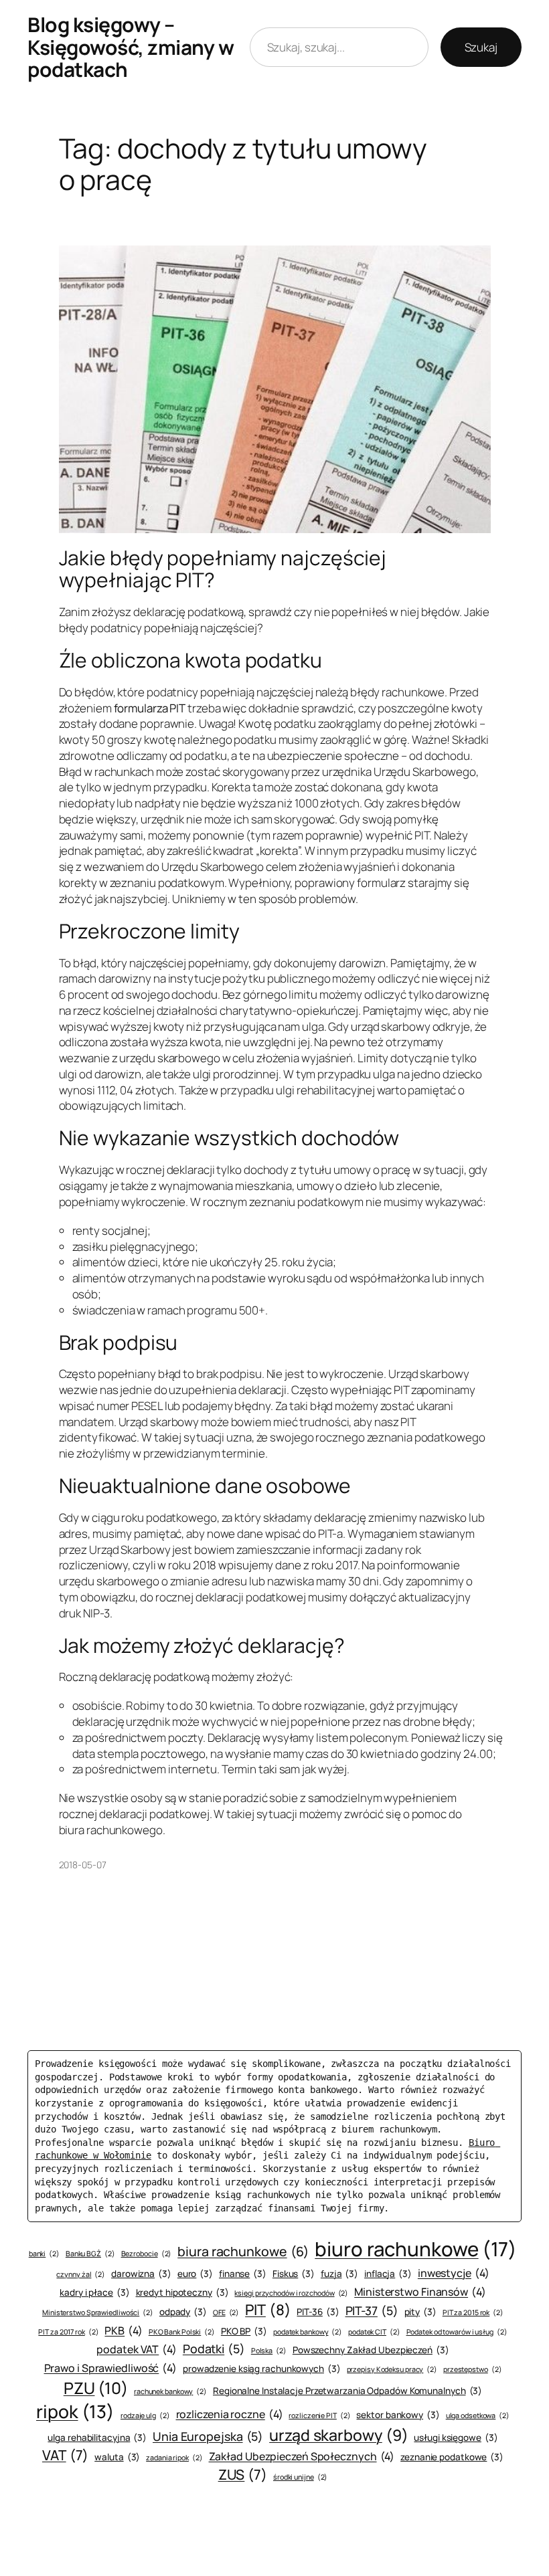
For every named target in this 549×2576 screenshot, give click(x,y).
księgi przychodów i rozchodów (291, 2293)
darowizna (141, 2274)
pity (420, 2312)
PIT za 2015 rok (473, 2312)
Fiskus (294, 2274)
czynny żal (81, 2274)
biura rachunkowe (243, 2251)
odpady (183, 2312)
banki (44, 2254)
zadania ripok (174, 2458)
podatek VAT (137, 2349)
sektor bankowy (398, 2415)
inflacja (388, 2274)
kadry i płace (94, 2292)
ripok (75, 2411)
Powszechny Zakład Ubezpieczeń (371, 2350)
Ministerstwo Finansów (420, 2292)
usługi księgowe (456, 2438)
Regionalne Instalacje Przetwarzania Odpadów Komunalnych (347, 2391)
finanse (243, 2274)
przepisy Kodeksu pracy (392, 2369)
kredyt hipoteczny (182, 2292)
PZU (96, 2388)
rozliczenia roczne (230, 2414)
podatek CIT (374, 2332)
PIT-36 (318, 2312)
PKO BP (244, 2331)
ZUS (243, 2474)
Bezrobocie (147, 2254)
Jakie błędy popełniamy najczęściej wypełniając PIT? (223, 569)
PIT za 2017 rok (68, 2332)
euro (195, 2274)
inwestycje (454, 2273)
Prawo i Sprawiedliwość (111, 2368)
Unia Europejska (208, 2436)
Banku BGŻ (90, 2254)
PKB (123, 2331)
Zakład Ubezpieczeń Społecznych (302, 2456)
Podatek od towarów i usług (457, 2332)
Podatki (214, 2349)
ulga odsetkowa (478, 2415)
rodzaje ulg (145, 2415)
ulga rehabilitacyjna (97, 2438)
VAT (65, 2455)
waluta (117, 2457)
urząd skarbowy (338, 2435)
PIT (268, 2310)
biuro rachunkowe (416, 2249)
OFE (226, 2312)
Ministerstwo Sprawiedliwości (98, 2312)
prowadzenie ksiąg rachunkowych (262, 2369)
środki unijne (300, 2477)
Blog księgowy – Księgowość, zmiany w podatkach (131, 47)
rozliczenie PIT (319, 2415)
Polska (269, 2351)
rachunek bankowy (170, 2391)
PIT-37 (372, 2310)
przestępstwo (473, 2369)
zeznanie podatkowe (452, 2457)
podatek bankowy (308, 2332)
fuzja (339, 2274)
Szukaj (481, 47)
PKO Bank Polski (182, 2332)
